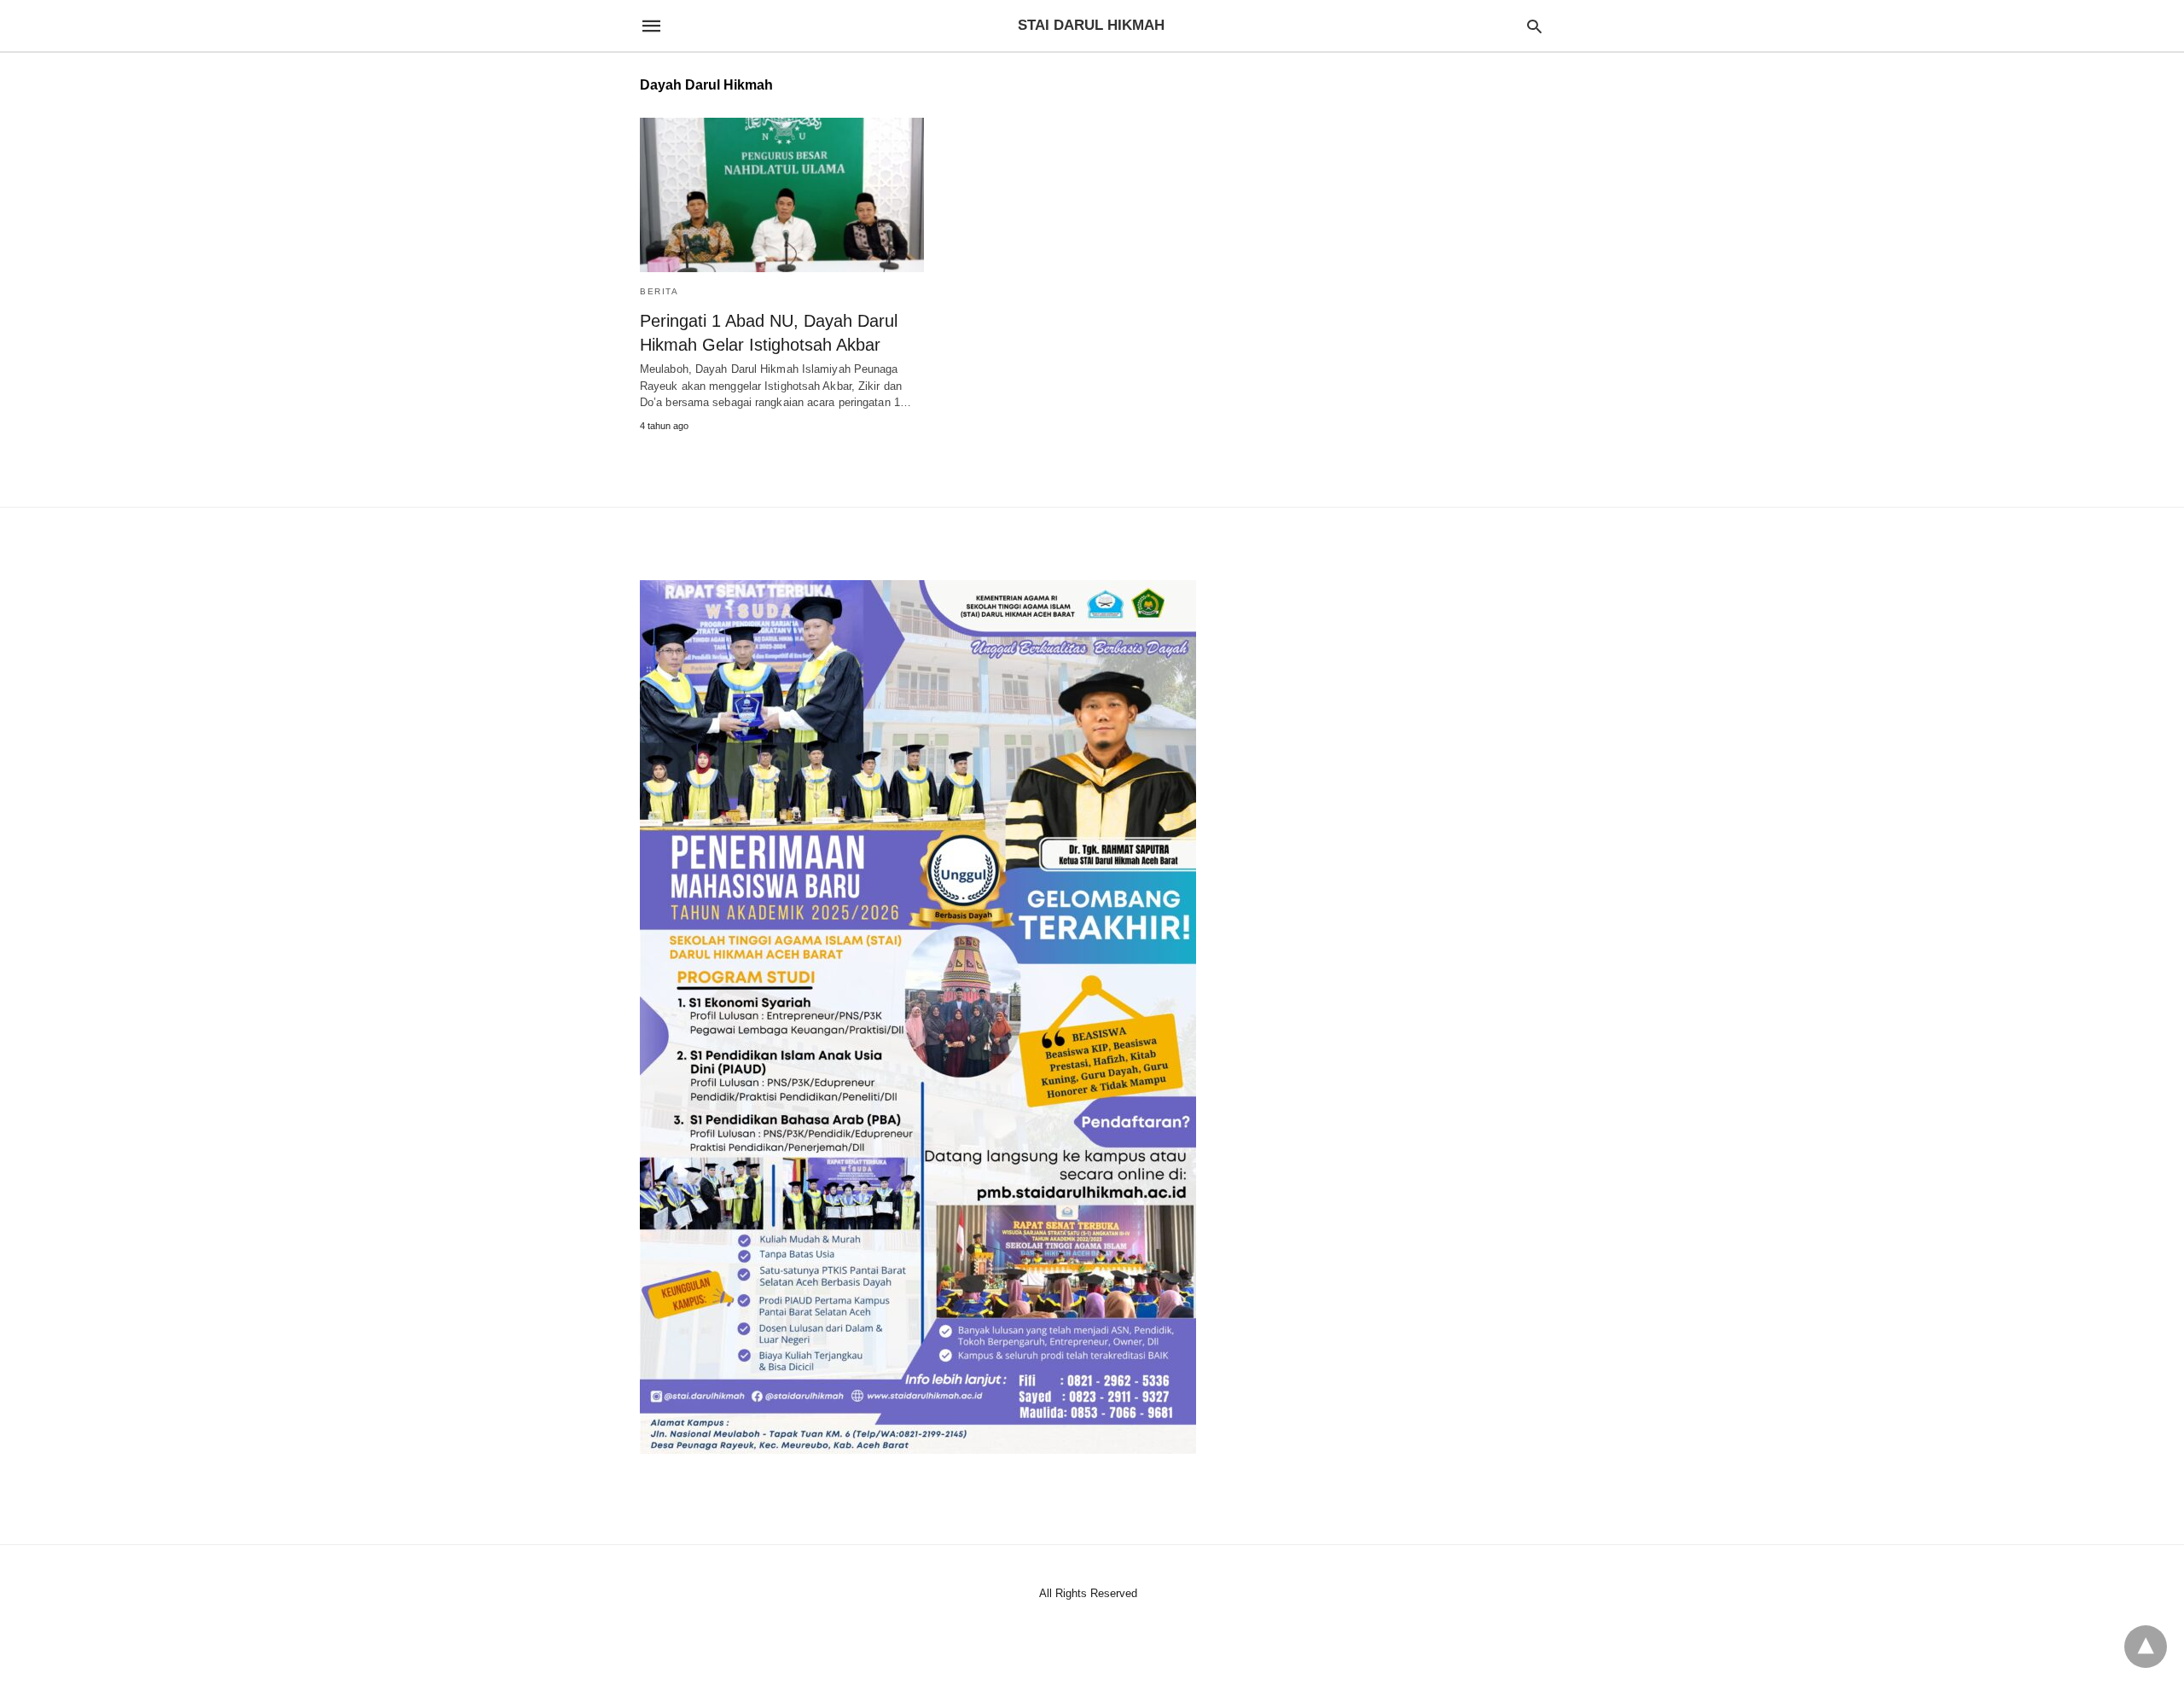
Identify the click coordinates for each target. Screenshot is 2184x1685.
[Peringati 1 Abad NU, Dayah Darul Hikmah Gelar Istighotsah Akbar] (782, 195)
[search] (1534, 26)
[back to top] (2146, 1647)
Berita (659, 291)
